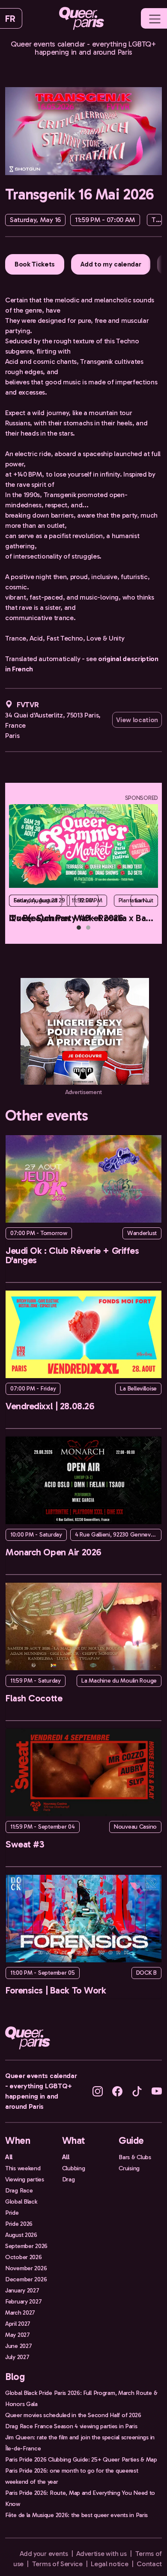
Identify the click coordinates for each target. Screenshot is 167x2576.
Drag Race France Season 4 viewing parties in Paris (71, 2426)
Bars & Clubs (135, 2157)
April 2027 (18, 2324)
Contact (149, 2564)
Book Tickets (35, 264)
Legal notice (109, 2564)
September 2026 (26, 2246)
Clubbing (74, 2168)
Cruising (129, 2168)
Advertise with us (101, 2554)
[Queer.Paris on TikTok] (137, 2091)
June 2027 (18, 2346)
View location (137, 720)
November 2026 (26, 2268)
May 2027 (18, 2335)
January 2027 (22, 2290)
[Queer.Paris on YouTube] (157, 2091)
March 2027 (20, 2313)
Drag (69, 2179)
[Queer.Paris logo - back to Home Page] (82, 18)
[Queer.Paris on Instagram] (98, 2091)
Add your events (44, 2554)
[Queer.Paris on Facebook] (117, 2091)
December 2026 (26, 2279)
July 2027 (17, 2357)
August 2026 (21, 2235)
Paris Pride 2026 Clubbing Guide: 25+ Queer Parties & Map (81, 2459)
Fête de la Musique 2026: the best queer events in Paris (76, 2515)
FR (10, 19)
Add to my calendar (111, 264)
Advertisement (83, 1092)
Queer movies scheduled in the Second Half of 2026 (73, 2415)
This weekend (23, 2168)
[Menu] (155, 19)
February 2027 (23, 2301)
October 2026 (24, 2257)
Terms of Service (57, 2564)
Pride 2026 (19, 2224)
